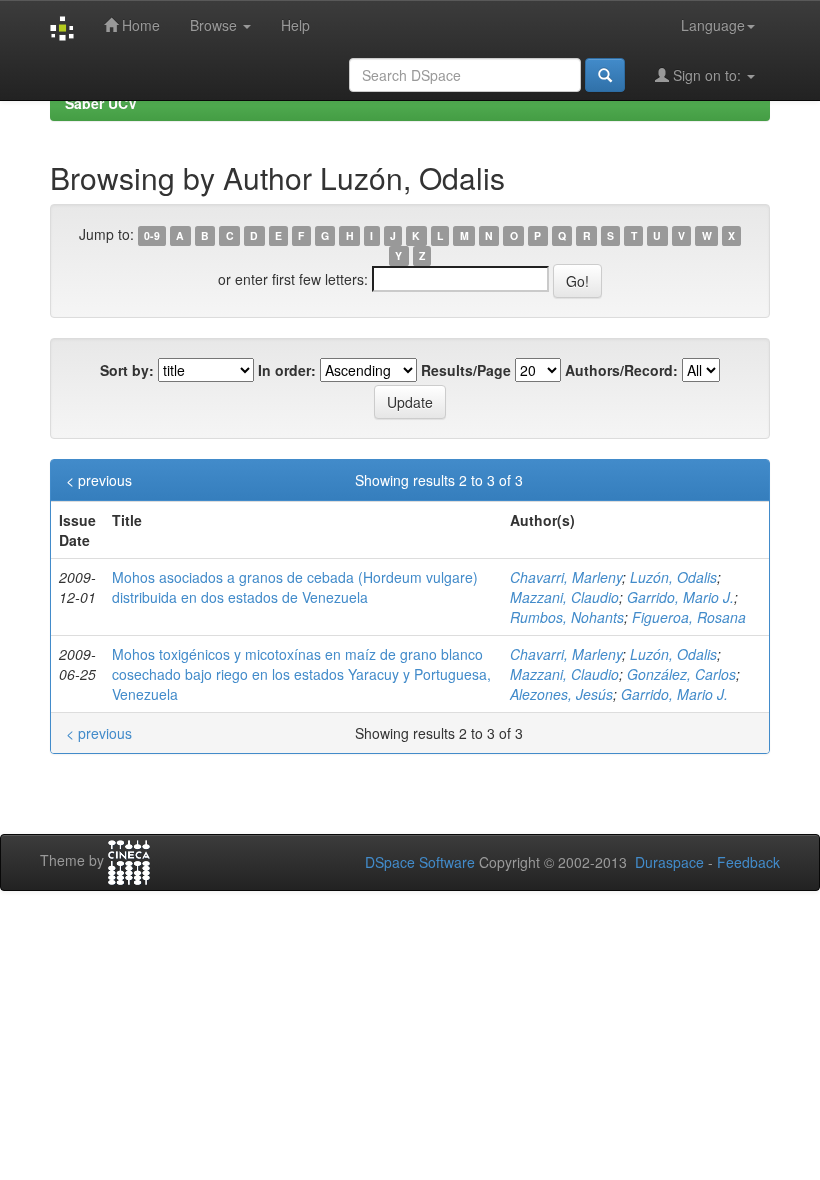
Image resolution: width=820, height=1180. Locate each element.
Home (139, 25)
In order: (287, 370)
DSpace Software (420, 862)
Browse (215, 25)
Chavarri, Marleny (566, 577)
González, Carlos (681, 674)
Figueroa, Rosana (689, 617)
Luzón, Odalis (673, 577)
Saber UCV (101, 103)
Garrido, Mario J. (680, 597)
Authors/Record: (621, 370)
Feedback (748, 862)
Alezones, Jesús (561, 694)
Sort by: (127, 370)
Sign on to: (707, 75)
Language (713, 25)
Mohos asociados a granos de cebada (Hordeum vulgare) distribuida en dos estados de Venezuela (295, 587)
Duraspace (669, 862)
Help (295, 25)
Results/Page (466, 370)
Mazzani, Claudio (564, 597)
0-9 (152, 235)
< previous (99, 480)
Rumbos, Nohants (567, 617)
